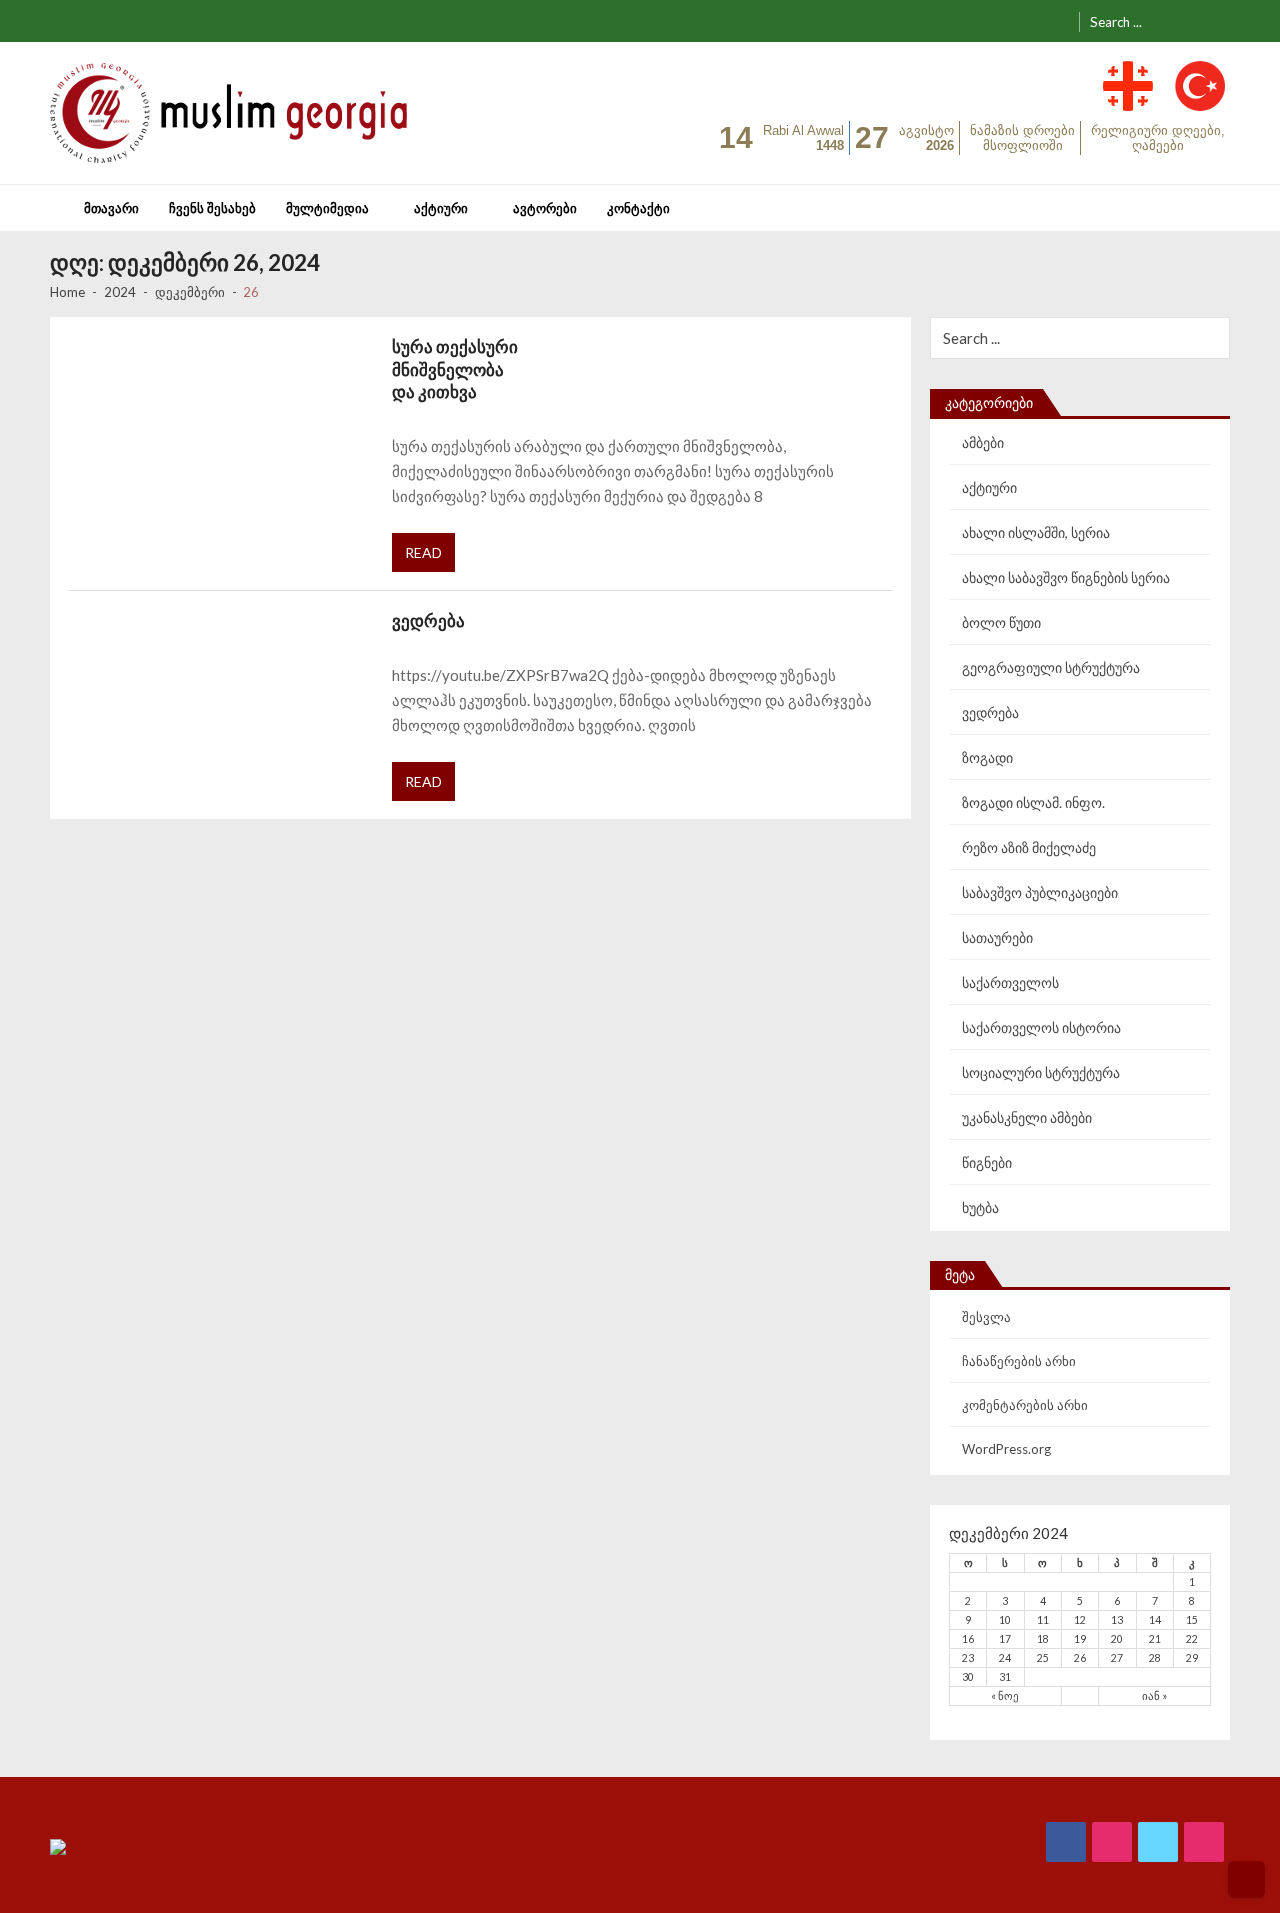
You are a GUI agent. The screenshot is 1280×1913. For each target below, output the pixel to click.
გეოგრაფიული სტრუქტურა (1051, 667)
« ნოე (1005, 1696)
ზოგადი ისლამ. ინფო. (1033, 802)
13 (1117, 1620)
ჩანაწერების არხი (1019, 1361)
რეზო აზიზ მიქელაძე (1029, 847)
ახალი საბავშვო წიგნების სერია (1066, 577)
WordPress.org (1006, 1449)
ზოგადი (987, 757)
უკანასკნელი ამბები (1027, 1117)
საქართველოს (1010, 982)
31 (1005, 1677)
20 (1117, 1639)
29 (1192, 1658)
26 (1080, 1658)
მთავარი (111, 208)
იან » (1154, 1696)
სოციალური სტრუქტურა (1041, 1072)
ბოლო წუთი (1001, 622)
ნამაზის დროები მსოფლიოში (1022, 138)
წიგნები (987, 1162)
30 (968, 1677)
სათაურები (997, 937)
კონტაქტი (638, 208)
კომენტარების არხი (1025, 1405)
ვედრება (428, 620)
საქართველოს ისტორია (1041, 1027)
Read (423, 552)
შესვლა (986, 1317)
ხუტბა (980, 1207)
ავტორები (545, 208)
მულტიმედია (327, 208)
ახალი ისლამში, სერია (1036, 532)
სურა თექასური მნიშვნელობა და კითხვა (455, 369)
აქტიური (441, 208)
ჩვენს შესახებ (212, 208)
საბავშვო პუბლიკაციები (1040, 892)
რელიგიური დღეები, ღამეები (1158, 138)
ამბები (983, 442)
